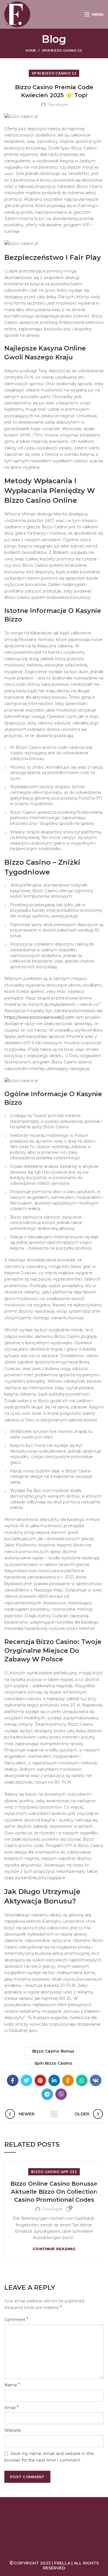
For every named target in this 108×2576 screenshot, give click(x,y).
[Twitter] (26, 2080)
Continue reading (54, 2249)
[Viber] (61, 2094)
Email (12, 2408)
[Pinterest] (40, 2080)
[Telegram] (47, 2094)
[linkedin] (54, 2080)
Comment (16, 2319)
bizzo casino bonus (53, 2051)
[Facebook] (13, 2080)
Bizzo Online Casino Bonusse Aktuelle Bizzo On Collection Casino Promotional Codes (54, 2192)
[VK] (96, 2080)
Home (31, 50)
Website (13, 2430)
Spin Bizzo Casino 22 (62, 50)
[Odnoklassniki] (68, 2080)
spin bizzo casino (53, 2063)
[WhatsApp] (82, 2080)
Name (12, 2385)
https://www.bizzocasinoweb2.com (39, 1017)
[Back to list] (54, 2114)
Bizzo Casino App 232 (54, 2172)
